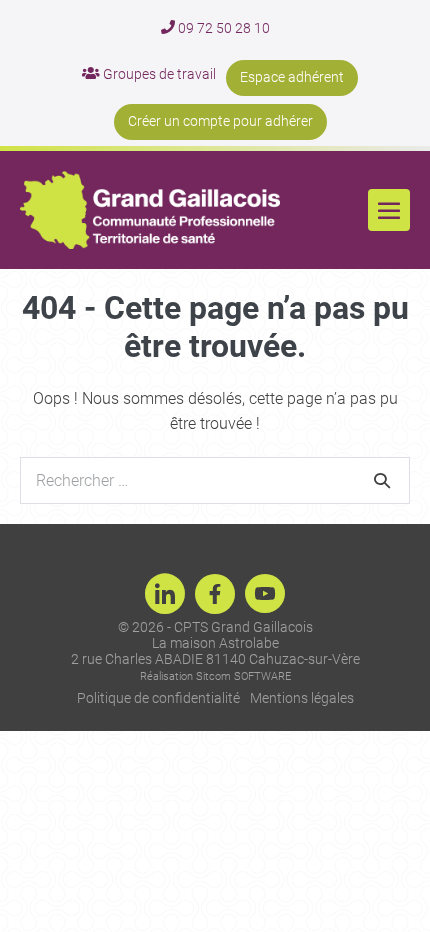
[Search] (382, 480)
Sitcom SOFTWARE (243, 676)
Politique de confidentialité (158, 698)
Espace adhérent (292, 77)
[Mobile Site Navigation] (389, 210)
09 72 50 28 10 (222, 28)
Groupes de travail (158, 74)
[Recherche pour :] (215, 480)
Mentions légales (302, 698)
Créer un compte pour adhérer (220, 121)
